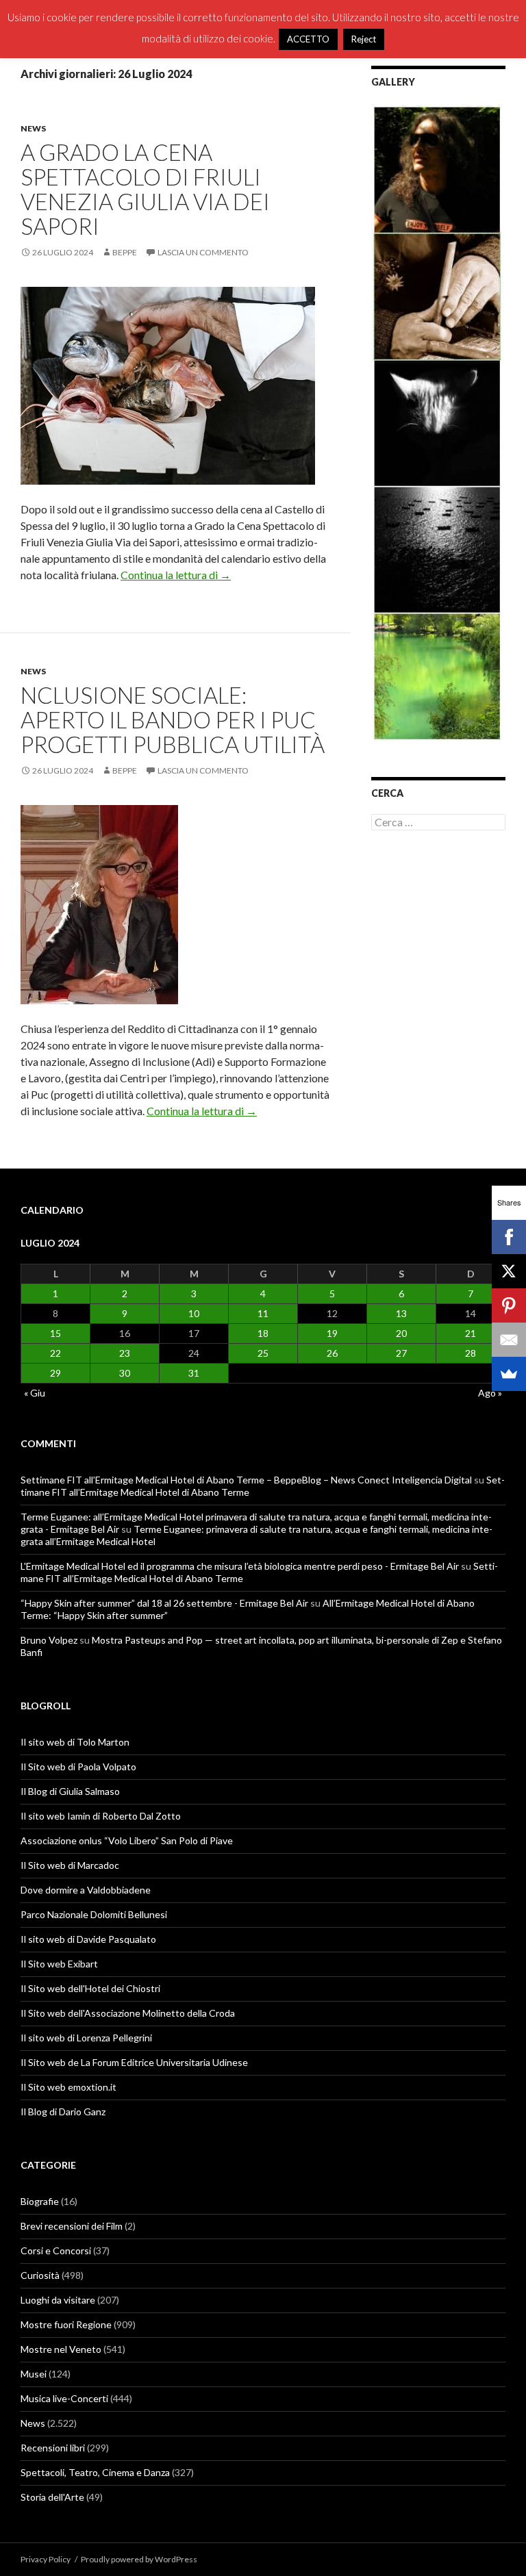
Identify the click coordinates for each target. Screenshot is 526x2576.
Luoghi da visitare (58, 2300)
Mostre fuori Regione (66, 2324)
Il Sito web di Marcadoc (70, 1865)
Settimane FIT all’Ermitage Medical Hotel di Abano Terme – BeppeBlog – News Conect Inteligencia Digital (246, 1480)
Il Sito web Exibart (59, 1964)
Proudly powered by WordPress (139, 2559)
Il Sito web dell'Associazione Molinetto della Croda (128, 2013)
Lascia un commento (203, 252)
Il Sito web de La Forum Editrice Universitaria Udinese (134, 2062)
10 (194, 1313)
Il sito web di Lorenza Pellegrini (86, 2038)
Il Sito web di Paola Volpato (78, 1767)
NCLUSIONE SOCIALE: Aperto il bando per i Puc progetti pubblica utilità (173, 719)
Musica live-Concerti (64, 2398)
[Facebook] (509, 1237)
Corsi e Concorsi (56, 2250)
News (33, 128)
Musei (34, 2374)
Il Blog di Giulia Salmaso (70, 1791)
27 (401, 1353)
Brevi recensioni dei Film (72, 2226)
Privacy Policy (46, 2559)
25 (263, 1353)
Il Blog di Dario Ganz (63, 2112)
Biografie (40, 2201)
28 (471, 1353)
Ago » (490, 1393)
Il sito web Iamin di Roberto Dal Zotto (101, 1816)
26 (332, 1353)
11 (263, 1313)
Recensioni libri (53, 2448)
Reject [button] (364, 39)
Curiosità (40, 2275)
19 (332, 1333)
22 (55, 1353)
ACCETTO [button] (308, 39)
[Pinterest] (509, 1305)
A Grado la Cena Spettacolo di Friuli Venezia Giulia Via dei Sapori (145, 189)
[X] (509, 1271)
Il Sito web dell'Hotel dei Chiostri (90, 1988)
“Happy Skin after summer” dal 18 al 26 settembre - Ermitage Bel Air (164, 1603)
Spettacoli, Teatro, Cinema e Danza (95, 2472)
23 (125, 1353)
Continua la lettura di (176, 575)
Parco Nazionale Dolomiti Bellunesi (94, 1914)
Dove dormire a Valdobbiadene (86, 1890)
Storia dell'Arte (52, 2497)
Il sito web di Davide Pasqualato (88, 1939)
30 (125, 1373)
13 (401, 1313)
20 (401, 1333)
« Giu (35, 1393)
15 (55, 1333)
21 (471, 1333)
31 (194, 1373)
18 (263, 1333)
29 (55, 1373)
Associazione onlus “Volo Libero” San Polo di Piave (127, 1840)
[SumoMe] (509, 1374)
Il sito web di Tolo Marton (75, 1742)
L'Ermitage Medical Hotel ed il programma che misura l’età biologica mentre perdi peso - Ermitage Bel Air (240, 1566)
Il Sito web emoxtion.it (68, 2087)
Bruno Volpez (49, 1640)
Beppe (125, 252)
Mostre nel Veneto (61, 2349)
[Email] (509, 1340)
